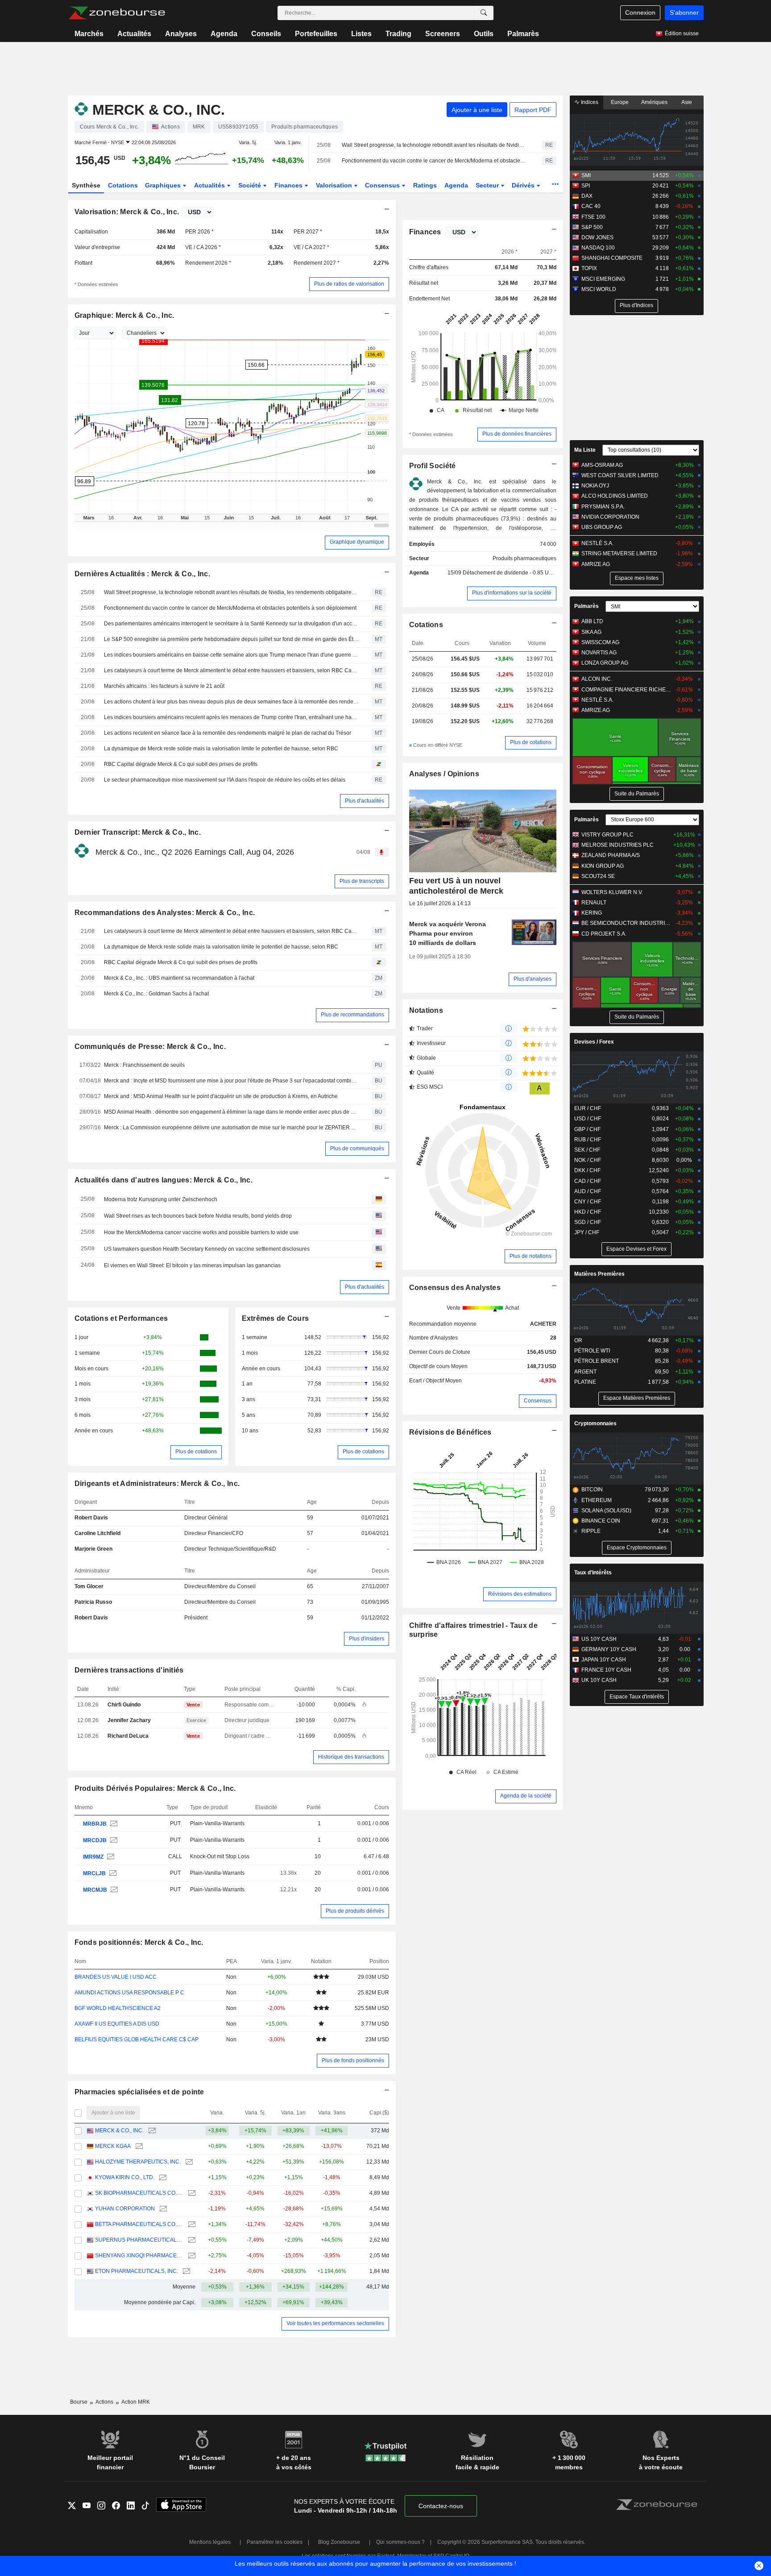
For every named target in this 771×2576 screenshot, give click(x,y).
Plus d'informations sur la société (512, 593)
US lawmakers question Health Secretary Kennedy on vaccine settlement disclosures (207, 1249)
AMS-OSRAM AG (602, 465)
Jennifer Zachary (129, 1720)
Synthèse (86, 185)
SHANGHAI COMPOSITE (612, 258)
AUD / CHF (588, 1191)
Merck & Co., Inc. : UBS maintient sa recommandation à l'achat (179, 978)
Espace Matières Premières (637, 1398)
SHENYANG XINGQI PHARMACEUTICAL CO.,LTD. (139, 2256)
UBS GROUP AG (602, 527)
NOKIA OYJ (595, 486)
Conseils (266, 34)
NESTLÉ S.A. (597, 543)
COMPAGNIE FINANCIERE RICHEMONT (626, 690)
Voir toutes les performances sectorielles (335, 2323)
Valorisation (335, 185)
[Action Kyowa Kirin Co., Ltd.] (162, 2178)
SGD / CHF (588, 1222)
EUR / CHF (588, 1108)
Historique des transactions (351, 1757)
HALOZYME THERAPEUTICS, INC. (138, 2162)
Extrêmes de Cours (276, 1318)
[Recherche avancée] (484, 13)
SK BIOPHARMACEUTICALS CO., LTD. (139, 2193)
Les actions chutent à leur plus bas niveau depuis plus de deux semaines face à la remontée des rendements (232, 702)
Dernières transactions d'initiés (129, 1670)
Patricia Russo (93, 1602)
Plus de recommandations (352, 1015)
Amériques (654, 102)
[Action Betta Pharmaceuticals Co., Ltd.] (191, 2224)
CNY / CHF (588, 1202)
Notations (426, 1010)
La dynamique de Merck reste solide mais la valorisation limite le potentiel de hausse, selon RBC (221, 749)
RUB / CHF (588, 1140)
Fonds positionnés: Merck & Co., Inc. (139, 1942)
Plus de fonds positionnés (353, 2060)
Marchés (89, 34)
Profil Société (433, 466)
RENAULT (594, 903)
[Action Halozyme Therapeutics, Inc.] (188, 2162)
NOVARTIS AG (599, 653)
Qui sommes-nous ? (400, 2542)
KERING (592, 913)
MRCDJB (95, 1840)
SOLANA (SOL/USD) (606, 1511)
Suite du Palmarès (637, 794)
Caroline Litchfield (97, 1533)
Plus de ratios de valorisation (349, 284)
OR (578, 1340)
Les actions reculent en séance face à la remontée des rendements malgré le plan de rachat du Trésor (228, 733)
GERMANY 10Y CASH (609, 1649)
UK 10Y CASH (599, 1680)
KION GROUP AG (603, 866)
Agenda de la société (526, 1796)
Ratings (425, 185)
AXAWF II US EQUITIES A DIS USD (117, 2024)
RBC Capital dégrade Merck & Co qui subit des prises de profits (181, 764)
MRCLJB (94, 1873)
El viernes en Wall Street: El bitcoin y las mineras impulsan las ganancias (192, 1265)
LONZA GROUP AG (605, 663)
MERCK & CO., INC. (119, 2131)
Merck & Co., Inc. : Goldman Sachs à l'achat (156, 994)
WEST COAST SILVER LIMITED (620, 475)
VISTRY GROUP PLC (607, 835)
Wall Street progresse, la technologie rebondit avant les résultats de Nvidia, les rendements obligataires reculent (434, 145)
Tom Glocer (89, 1586)
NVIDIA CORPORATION (610, 517)
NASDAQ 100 (598, 248)
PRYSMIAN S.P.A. (603, 507)
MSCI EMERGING (603, 279)
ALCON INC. (597, 679)
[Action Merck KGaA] (138, 2146)
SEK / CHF (587, 1150)
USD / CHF (588, 1119)
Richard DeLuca (128, 1736)
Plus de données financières (517, 434)
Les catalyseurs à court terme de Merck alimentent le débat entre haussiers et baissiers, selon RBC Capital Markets (232, 670)
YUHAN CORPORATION (125, 2209)
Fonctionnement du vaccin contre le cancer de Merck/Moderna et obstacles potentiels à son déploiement (434, 161)
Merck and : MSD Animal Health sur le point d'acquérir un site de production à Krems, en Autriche (221, 1096)
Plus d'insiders (367, 1639)
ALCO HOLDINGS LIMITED (615, 496)
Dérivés (524, 185)
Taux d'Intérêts (593, 1573)
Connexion (640, 12)
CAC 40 (591, 206)
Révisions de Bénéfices (450, 1432)
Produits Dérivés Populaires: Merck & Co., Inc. (155, 1788)
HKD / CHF (588, 1212)
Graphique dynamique (357, 542)
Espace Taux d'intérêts (637, 1697)
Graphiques (164, 185)
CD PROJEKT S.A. (604, 934)
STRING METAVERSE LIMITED (619, 553)
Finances (289, 185)
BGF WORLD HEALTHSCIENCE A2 (118, 2008)
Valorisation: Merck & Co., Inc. (127, 212)
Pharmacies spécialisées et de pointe (139, 2092)
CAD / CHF (588, 1181)
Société (251, 185)
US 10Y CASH (599, 1639)
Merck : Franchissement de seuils (144, 1065)
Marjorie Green (93, 1549)
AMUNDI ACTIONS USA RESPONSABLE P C (129, 1993)
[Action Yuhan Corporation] (162, 2209)
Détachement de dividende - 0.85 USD (510, 573)
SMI (586, 175)
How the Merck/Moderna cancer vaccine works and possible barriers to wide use (201, 1232)
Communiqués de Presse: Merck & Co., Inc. (150, 1047)
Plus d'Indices (636, 305)
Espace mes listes (637, 578)
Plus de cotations (196, 1452)
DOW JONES (597, 237)
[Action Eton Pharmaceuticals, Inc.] (185, 2271)
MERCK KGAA (113, 2146)
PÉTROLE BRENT (597, 1361)
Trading (398, 34)
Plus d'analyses (533, 979)
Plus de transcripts (362, 881)
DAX (587, 196)
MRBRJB (95, 1824)
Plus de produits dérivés (355, 1911)
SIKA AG (591, 632)
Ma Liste (585, 450)
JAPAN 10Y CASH (604, 1660)
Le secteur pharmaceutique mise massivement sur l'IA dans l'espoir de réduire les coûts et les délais (225, 780)
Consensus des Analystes (455, 1288)
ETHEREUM (597, 1500)
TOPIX (589, 268)
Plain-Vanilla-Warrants (217, 1823)
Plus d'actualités (365, 801)
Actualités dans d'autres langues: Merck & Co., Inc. (164, 1180)
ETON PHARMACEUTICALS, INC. (137, 2271)
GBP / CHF (587, 1129)
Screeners (443, 34)
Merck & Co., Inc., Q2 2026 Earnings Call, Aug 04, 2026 (195, 852)
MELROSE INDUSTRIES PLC (618, 845)
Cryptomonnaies (595, 1423)
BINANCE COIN (601, 1521)
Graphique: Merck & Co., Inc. (124, 315)
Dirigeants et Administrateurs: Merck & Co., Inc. (157, 1484)
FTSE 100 (593, 217)
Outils (484, 34)
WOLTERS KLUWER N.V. (612, 892)
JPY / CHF (587, 1232)
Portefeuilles (316, 34)
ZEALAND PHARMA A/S (611, 855)
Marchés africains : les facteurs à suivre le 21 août (164, 686)
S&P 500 (592, 227)
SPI (586, 186)
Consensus (383, 185)
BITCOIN (592, 1490)
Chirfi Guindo (124, 1705)
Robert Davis (91, 1518)
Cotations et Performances (121, 1318)
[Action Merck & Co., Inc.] (113, 1824)
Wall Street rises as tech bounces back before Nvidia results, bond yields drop (198, 1216)
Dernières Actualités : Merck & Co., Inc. (142, 574)
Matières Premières (599, 1274)
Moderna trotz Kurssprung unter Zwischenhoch (161, 1199)
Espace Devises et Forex (636, 1249)
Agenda (224, 34)
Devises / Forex (594, 1042)
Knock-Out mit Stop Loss (220, 1856)
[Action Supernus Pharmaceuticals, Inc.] (191, 2240)
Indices (589, 102)
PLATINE (585, 1382)
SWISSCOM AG (600, 642)
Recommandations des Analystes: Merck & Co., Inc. (165, 913)
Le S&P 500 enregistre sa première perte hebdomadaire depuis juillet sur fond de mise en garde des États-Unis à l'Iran (232, 639)
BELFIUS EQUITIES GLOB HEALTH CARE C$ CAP (137, 2039)
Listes (361, 34)
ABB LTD (592, 621)
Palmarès (523, 34)
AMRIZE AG (596, 564)
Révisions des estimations (520, 1594)
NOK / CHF (588, 1160)
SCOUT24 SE (598, 876)
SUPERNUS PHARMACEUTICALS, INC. (139, 2240)
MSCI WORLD (599, 289)
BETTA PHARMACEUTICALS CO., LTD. (139, 2224)
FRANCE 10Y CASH (606, 1670)
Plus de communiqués (357, 1149)
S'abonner (684, 12)
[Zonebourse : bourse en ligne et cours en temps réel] (117, 13)
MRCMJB (95, 1890)
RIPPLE (591, 1531)
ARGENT (585, 1372)
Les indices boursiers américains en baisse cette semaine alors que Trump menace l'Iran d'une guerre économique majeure (232, 655)
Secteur (488, 185)
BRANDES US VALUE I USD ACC (116, 1977)
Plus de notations (531, 1256)
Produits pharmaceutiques (524, 558)
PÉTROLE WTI (592, 1351)
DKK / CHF (587, 1170)
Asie (687, 102)
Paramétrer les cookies (275, 2542)
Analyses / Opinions (444, 774)
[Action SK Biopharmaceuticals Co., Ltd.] (191, 2193)
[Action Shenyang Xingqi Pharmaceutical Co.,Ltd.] (191, 2256)
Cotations (123, 185)
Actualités (134, 34)
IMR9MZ (93, 1857)
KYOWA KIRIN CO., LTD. (125, 2177)
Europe (620, 102)
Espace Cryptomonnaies (637, 1548)
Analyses (181, 34)
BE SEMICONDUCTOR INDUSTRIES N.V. (626, 923)
